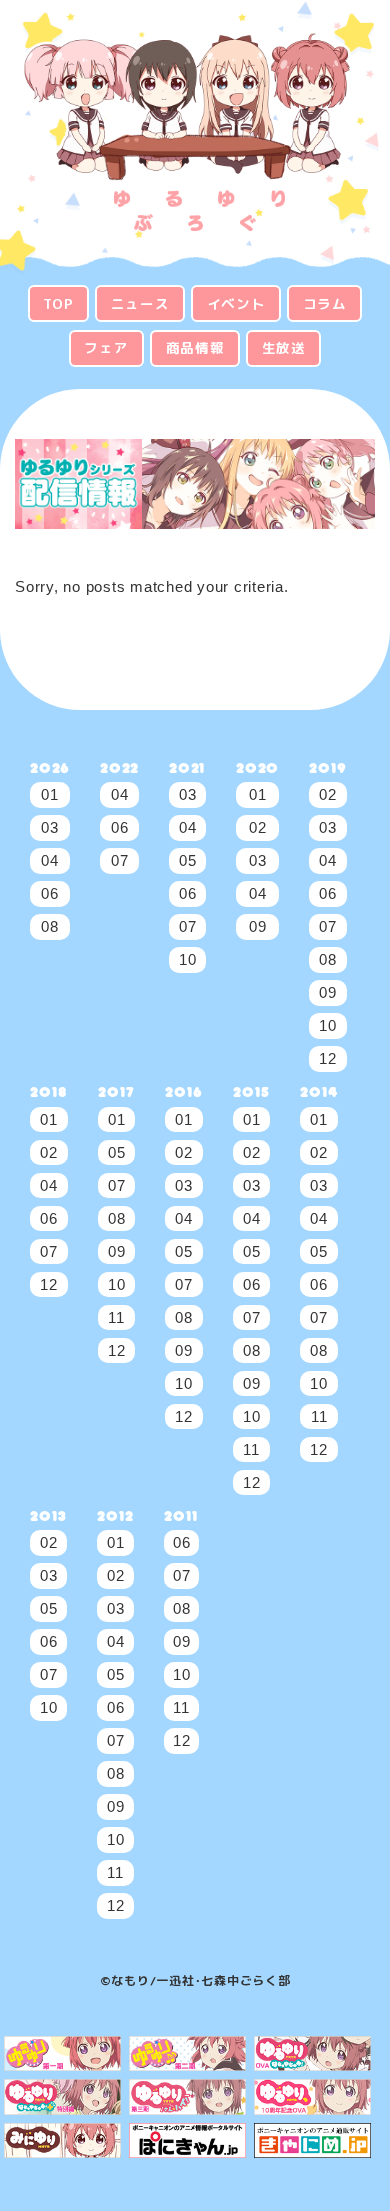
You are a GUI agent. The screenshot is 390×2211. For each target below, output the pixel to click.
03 (50, 827)
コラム (325, 303)
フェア (106, 347)
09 (258, 926)
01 (50, 794)
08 (50, 926)
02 (258, 827)
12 (328, 1058)
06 (50, 893)
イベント (236, 303)
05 (188, 860)
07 (120, 860)
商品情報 (195, 347)
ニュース (140, 303)
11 (116, 1317)
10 (188, 959)
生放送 (284, 347)
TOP (58, 303)
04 (50, 860)
